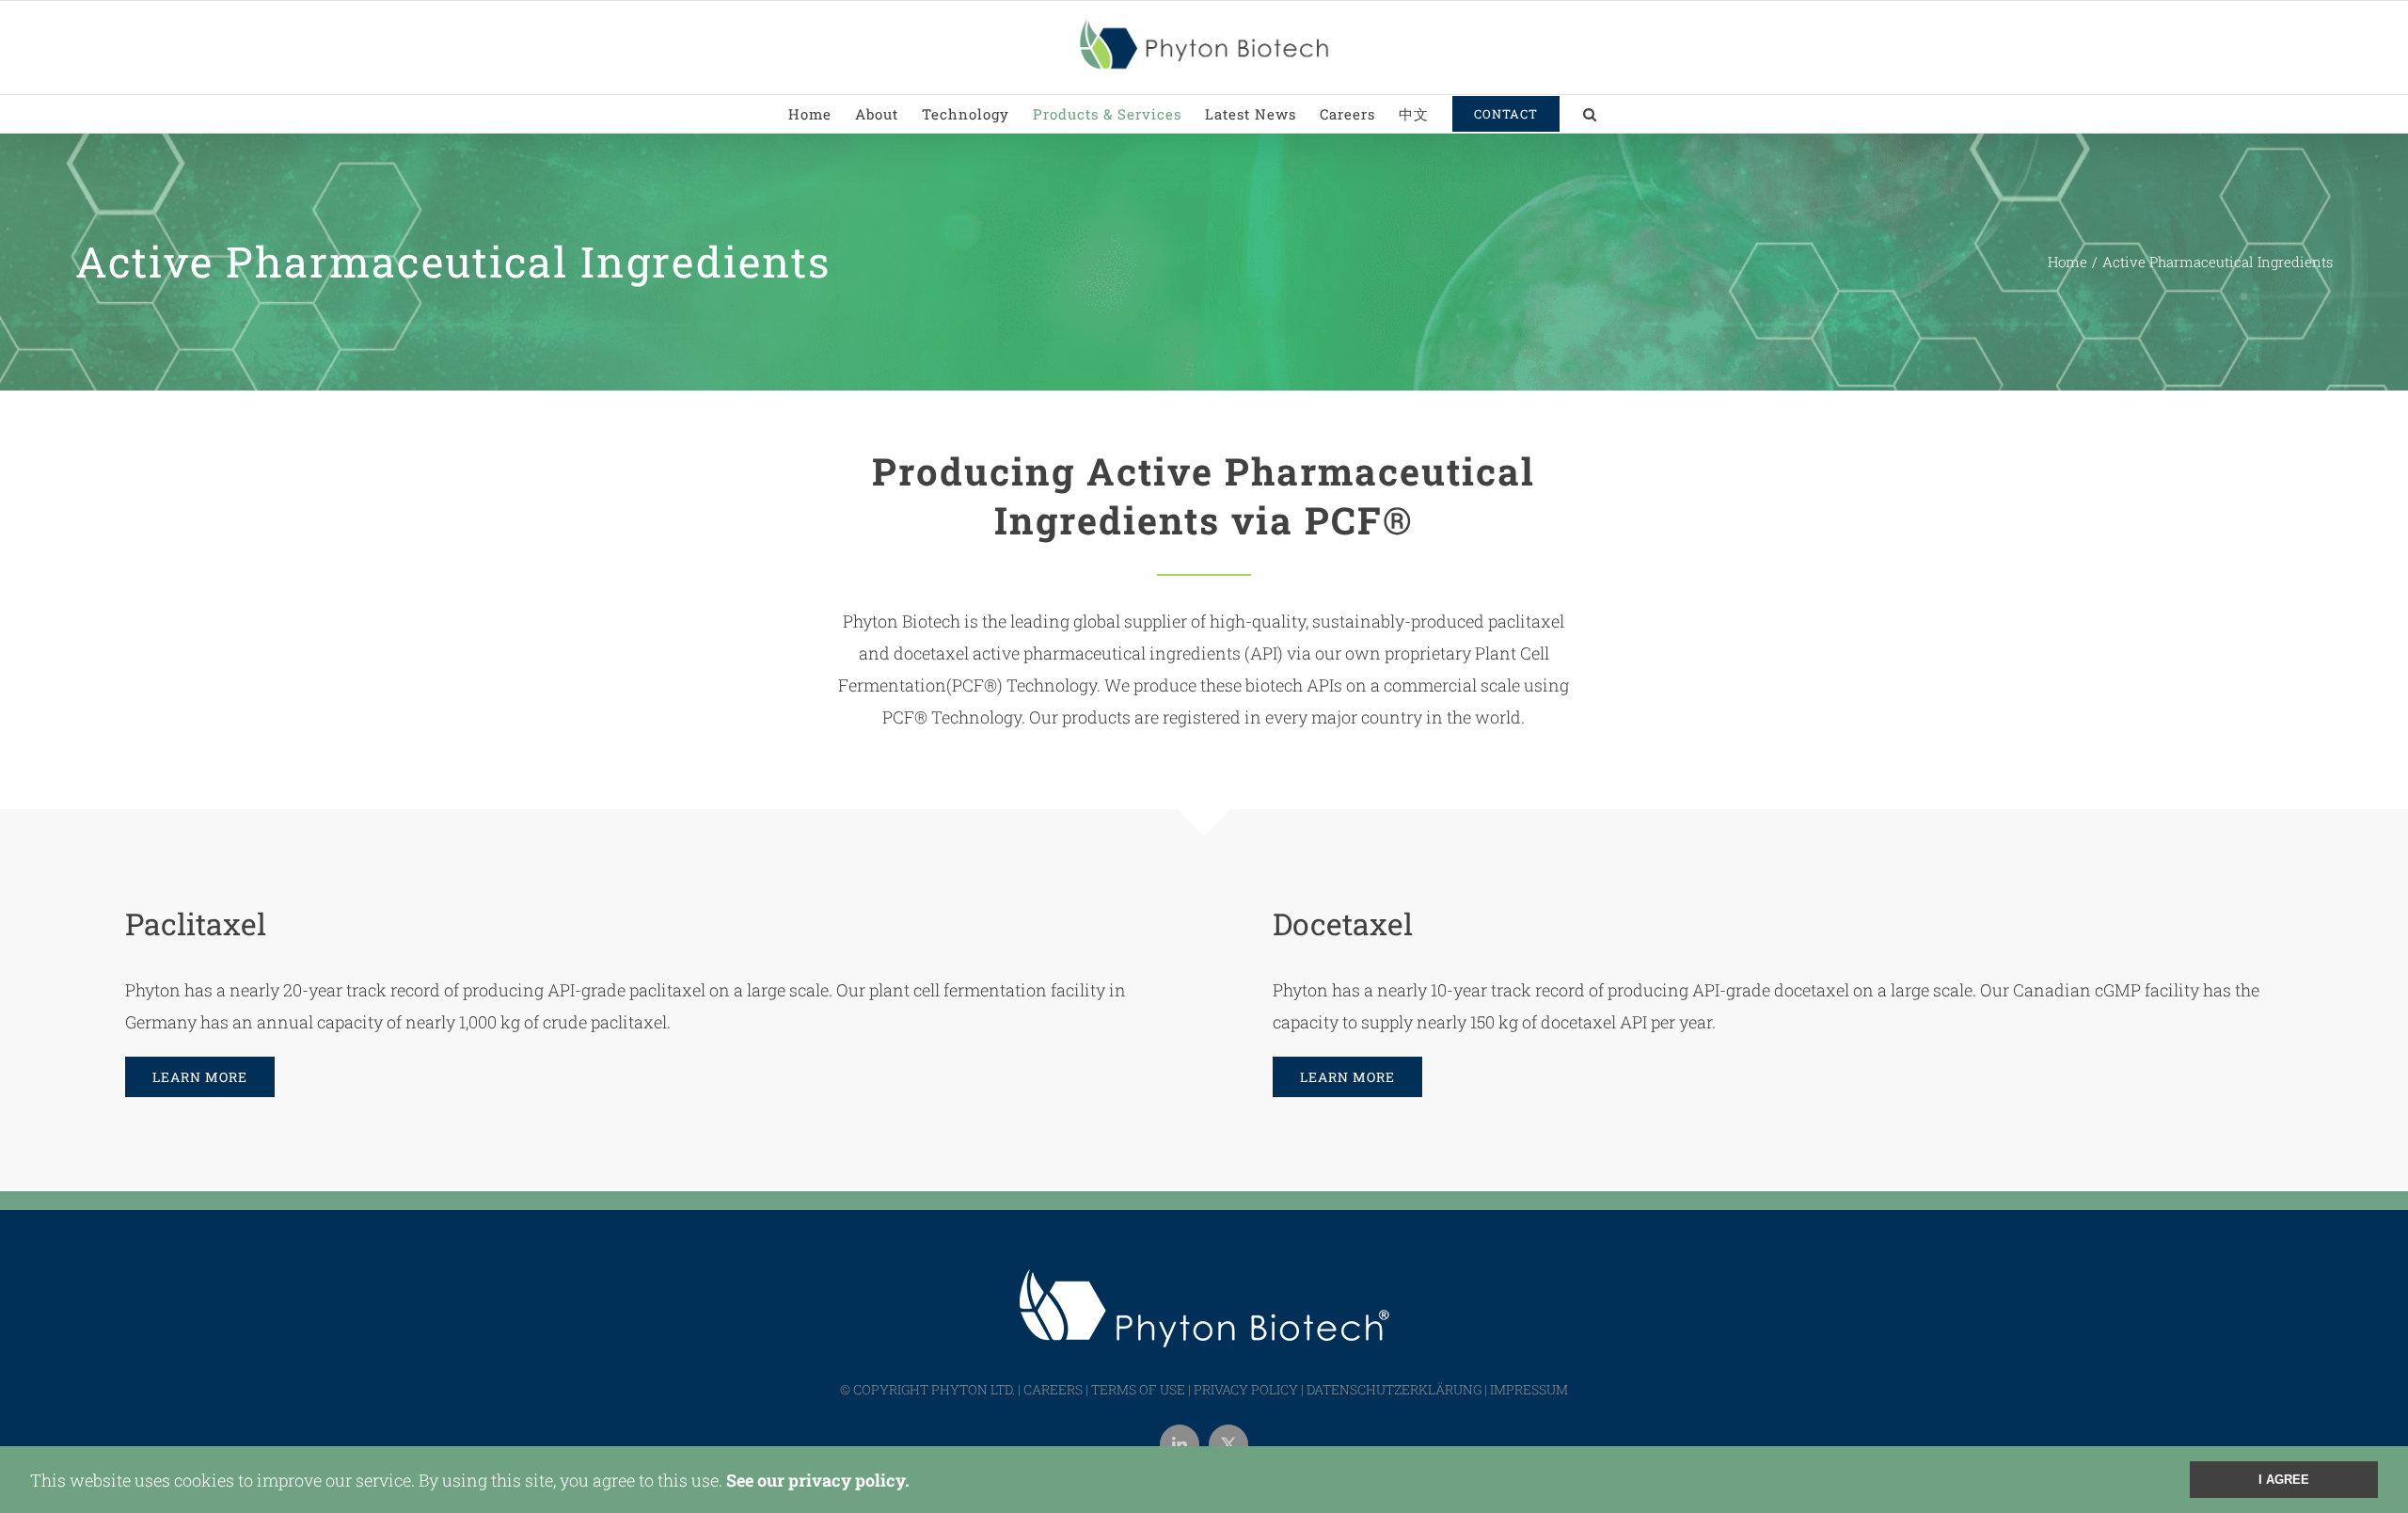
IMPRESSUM (1529, 1389)
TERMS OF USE (1138, 1389)
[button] (1590, 114)
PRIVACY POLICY (1246, 1389)
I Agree (2284, 1480)
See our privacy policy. (818, 1480)
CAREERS (1053, 1389)
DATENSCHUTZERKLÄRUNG (1394, 1389)
